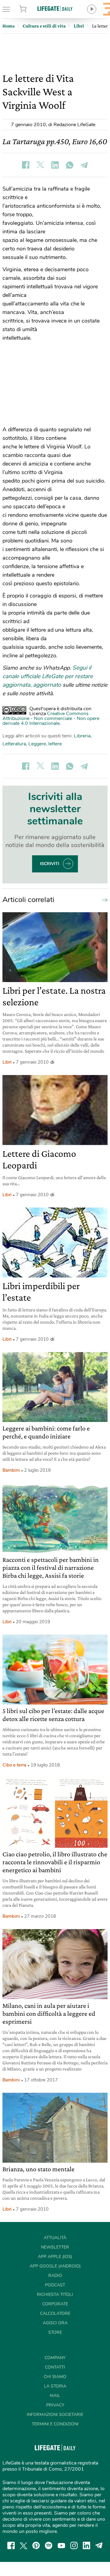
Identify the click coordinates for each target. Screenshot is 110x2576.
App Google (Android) (55, 2266)
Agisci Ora (55, 2323)
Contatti (55, 2367)
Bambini (11, 1470)
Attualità (55, 2238)
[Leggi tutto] (103, 900)
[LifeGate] (55, 8)
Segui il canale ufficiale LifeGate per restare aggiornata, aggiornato (48, 676)
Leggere (37, 744)
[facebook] (11, 2545)
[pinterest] (36, 2545)
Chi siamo (55, 2377)
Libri (7, 1062)
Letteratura (14, 744)
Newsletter (55, 2247)
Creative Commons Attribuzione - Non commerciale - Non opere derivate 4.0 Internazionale (51, 718)
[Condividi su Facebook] (26, 165)
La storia (55, 2386)
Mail (55, 2396)
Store (30, 9)
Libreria (82, 736)
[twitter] (24, 2545)
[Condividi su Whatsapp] (70, 165)
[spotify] (49, 2545)
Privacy (55, 2405)
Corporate (55, 2304)
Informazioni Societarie (55, 2415)
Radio (55, 2276)
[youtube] (61, 2545)
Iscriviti (50, 864)
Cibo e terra (14, 1765)
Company (55, 2358)
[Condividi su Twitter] (40, 165)
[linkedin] (86, 2545)
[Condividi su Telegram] (84, 165)
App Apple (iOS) (55, 2257)
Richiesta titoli (55, 2295)
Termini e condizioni (55, 2424)
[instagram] (74, 2545)
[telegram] (99, 2545)
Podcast (55, 2285)
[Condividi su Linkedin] (55, 165)
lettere (55, 744)
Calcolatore (55, 2313)
